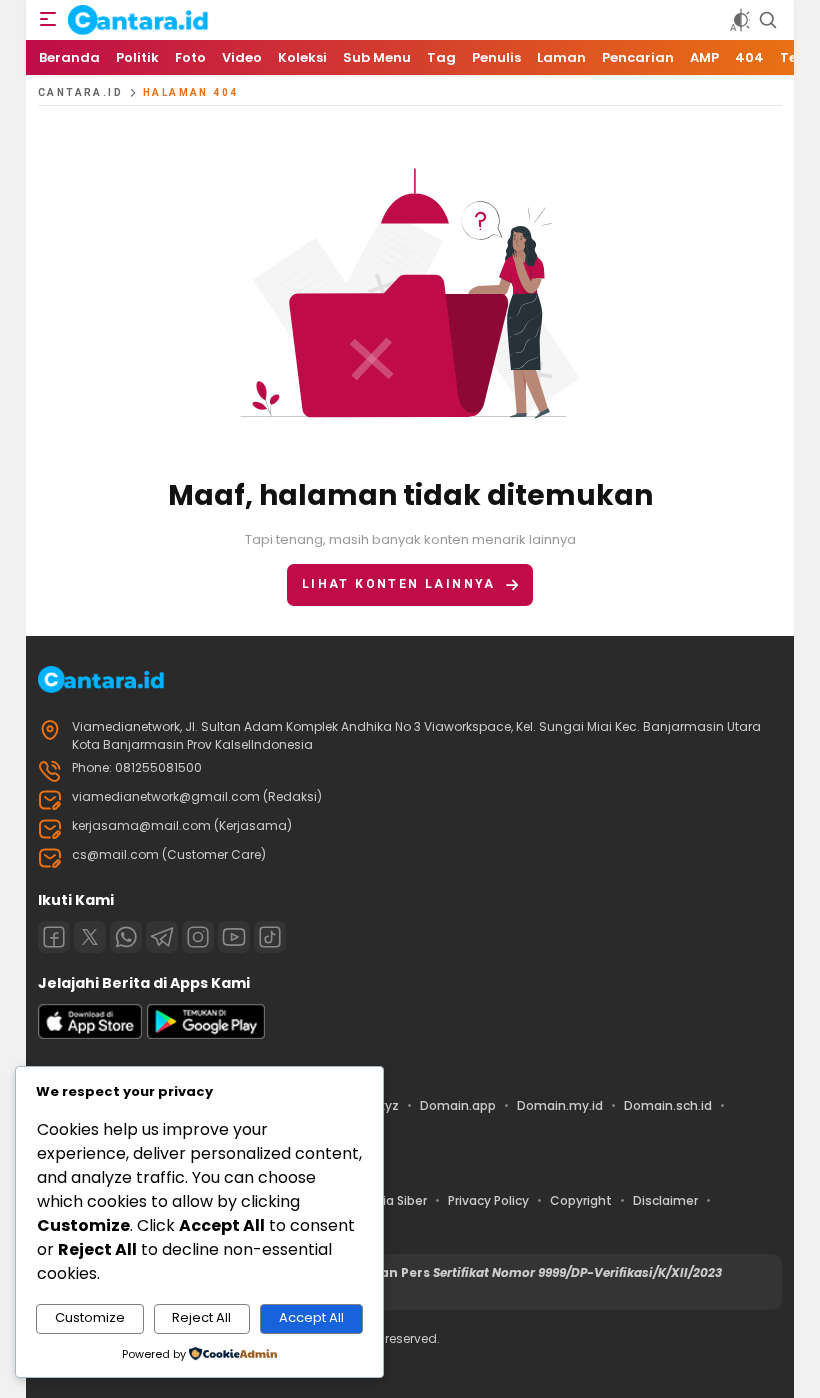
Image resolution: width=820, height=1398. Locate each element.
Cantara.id (80, 92)
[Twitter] (90, 937)
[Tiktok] (270, 937)
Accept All (311, 1317)
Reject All (201, 1317)
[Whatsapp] (126, 937)
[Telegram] (162, 937)
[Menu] (48, 20)
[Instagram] (198, 937)
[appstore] (90, 1034)
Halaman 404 (190, 92)
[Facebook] (54, 937)
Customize (90, 1317)
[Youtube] (234, 937)
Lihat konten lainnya (399, 584)
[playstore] (206, 1034)
